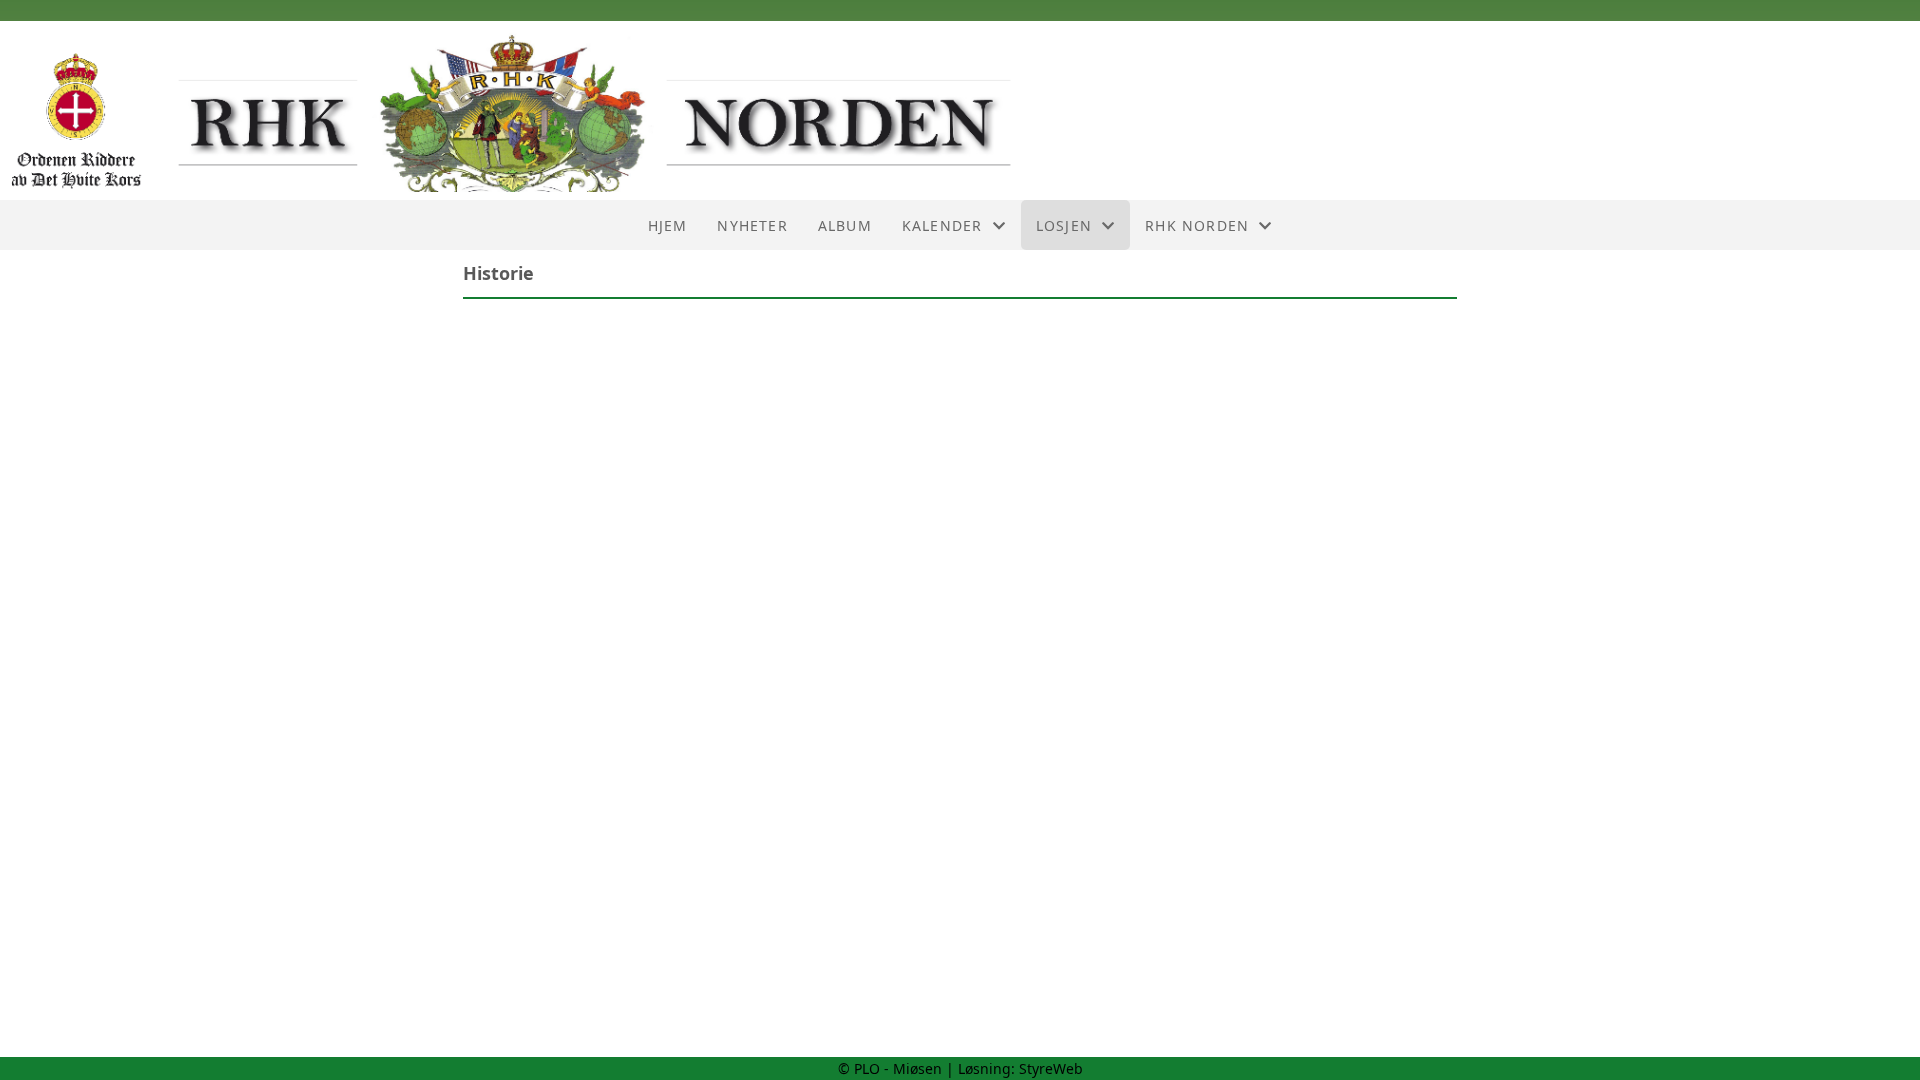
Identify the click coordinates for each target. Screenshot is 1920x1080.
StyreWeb (1051, 1068)
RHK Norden (1197, 225)
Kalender (942, 225)
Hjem (668, 225)
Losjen (1064, 225)
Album (845, 225)
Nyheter (752, 225)
